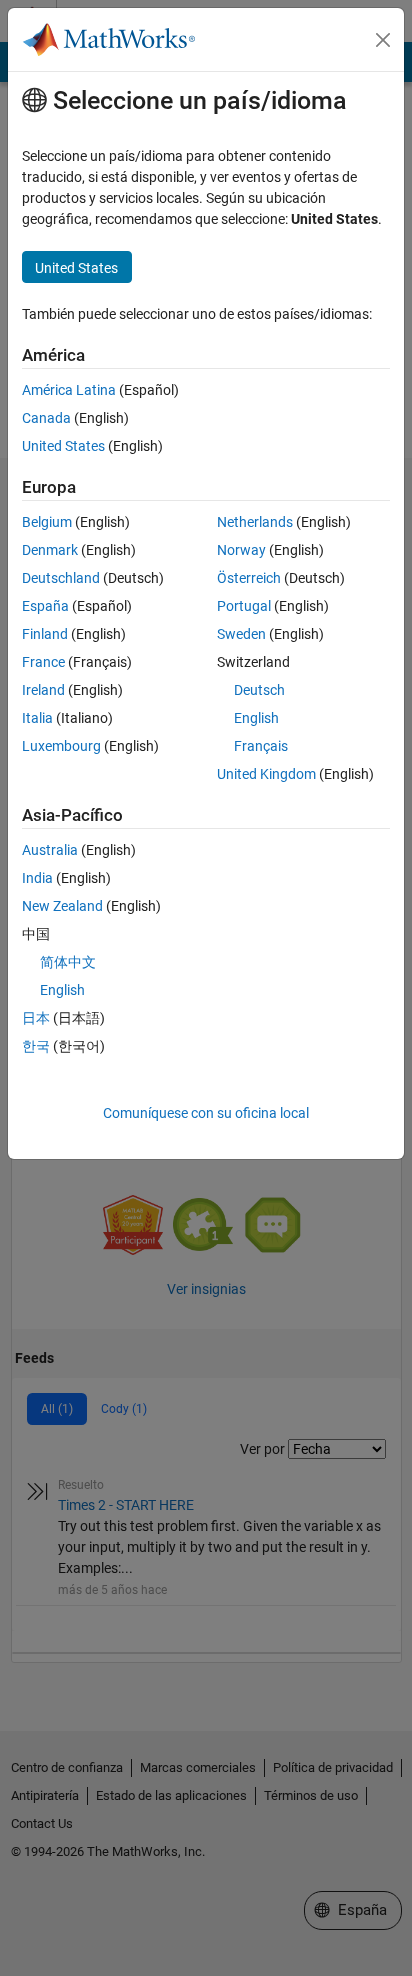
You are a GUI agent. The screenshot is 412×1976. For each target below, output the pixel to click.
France (43, 662)
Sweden (241, 634)
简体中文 (68, 962)
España (45, 606)
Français (261, 746)
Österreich (249, 578)
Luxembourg (61, 746)
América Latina (69, 390)
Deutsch (259, 690)
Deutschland (61, 578)
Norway (241, 550)
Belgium (47, 522)
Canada (46, 418)
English (256, 718)
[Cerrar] (383, 40)
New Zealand (62, 906)
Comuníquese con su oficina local (206, 1113)
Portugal (244, 606)
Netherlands (255, 522)
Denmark (50, 550)
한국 (36, 1046)
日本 (36, 1018)
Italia (37, 718)
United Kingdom (266, 774)
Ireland (43, 690)
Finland (45, 634)
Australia (50, 850)
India (37, 878)
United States (63, 446)
